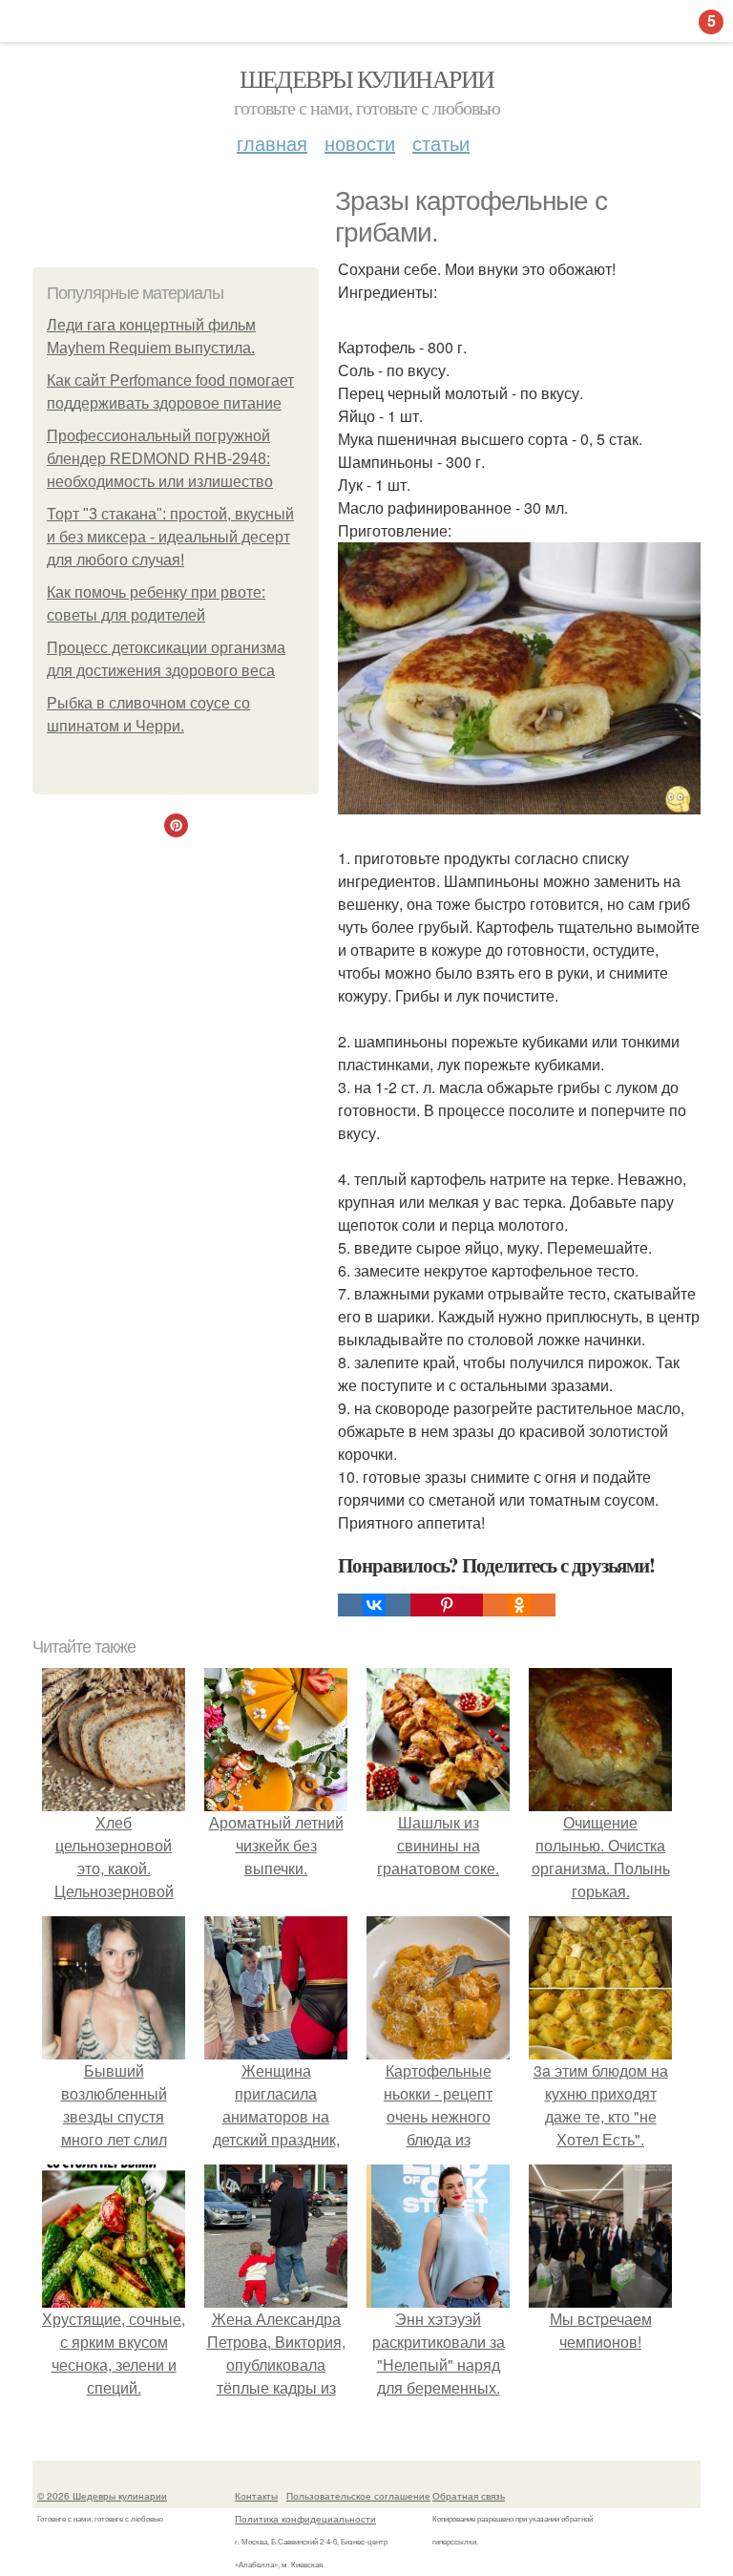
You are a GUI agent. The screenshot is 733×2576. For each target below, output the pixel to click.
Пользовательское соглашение (358, 2496)
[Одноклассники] (519, 1605)
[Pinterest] (447, 1605)
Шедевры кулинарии (367, 78)
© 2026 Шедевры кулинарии (102, 2496)
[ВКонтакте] (374, 1605)
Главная (272, 143)
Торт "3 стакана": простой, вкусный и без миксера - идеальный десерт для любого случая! (170, 537)
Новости (360, 143)
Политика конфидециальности (305, 2519)
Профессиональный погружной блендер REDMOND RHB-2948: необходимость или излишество (160, 459)
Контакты (256, 2496)
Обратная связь (469, 2496)
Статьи (441, 143)
